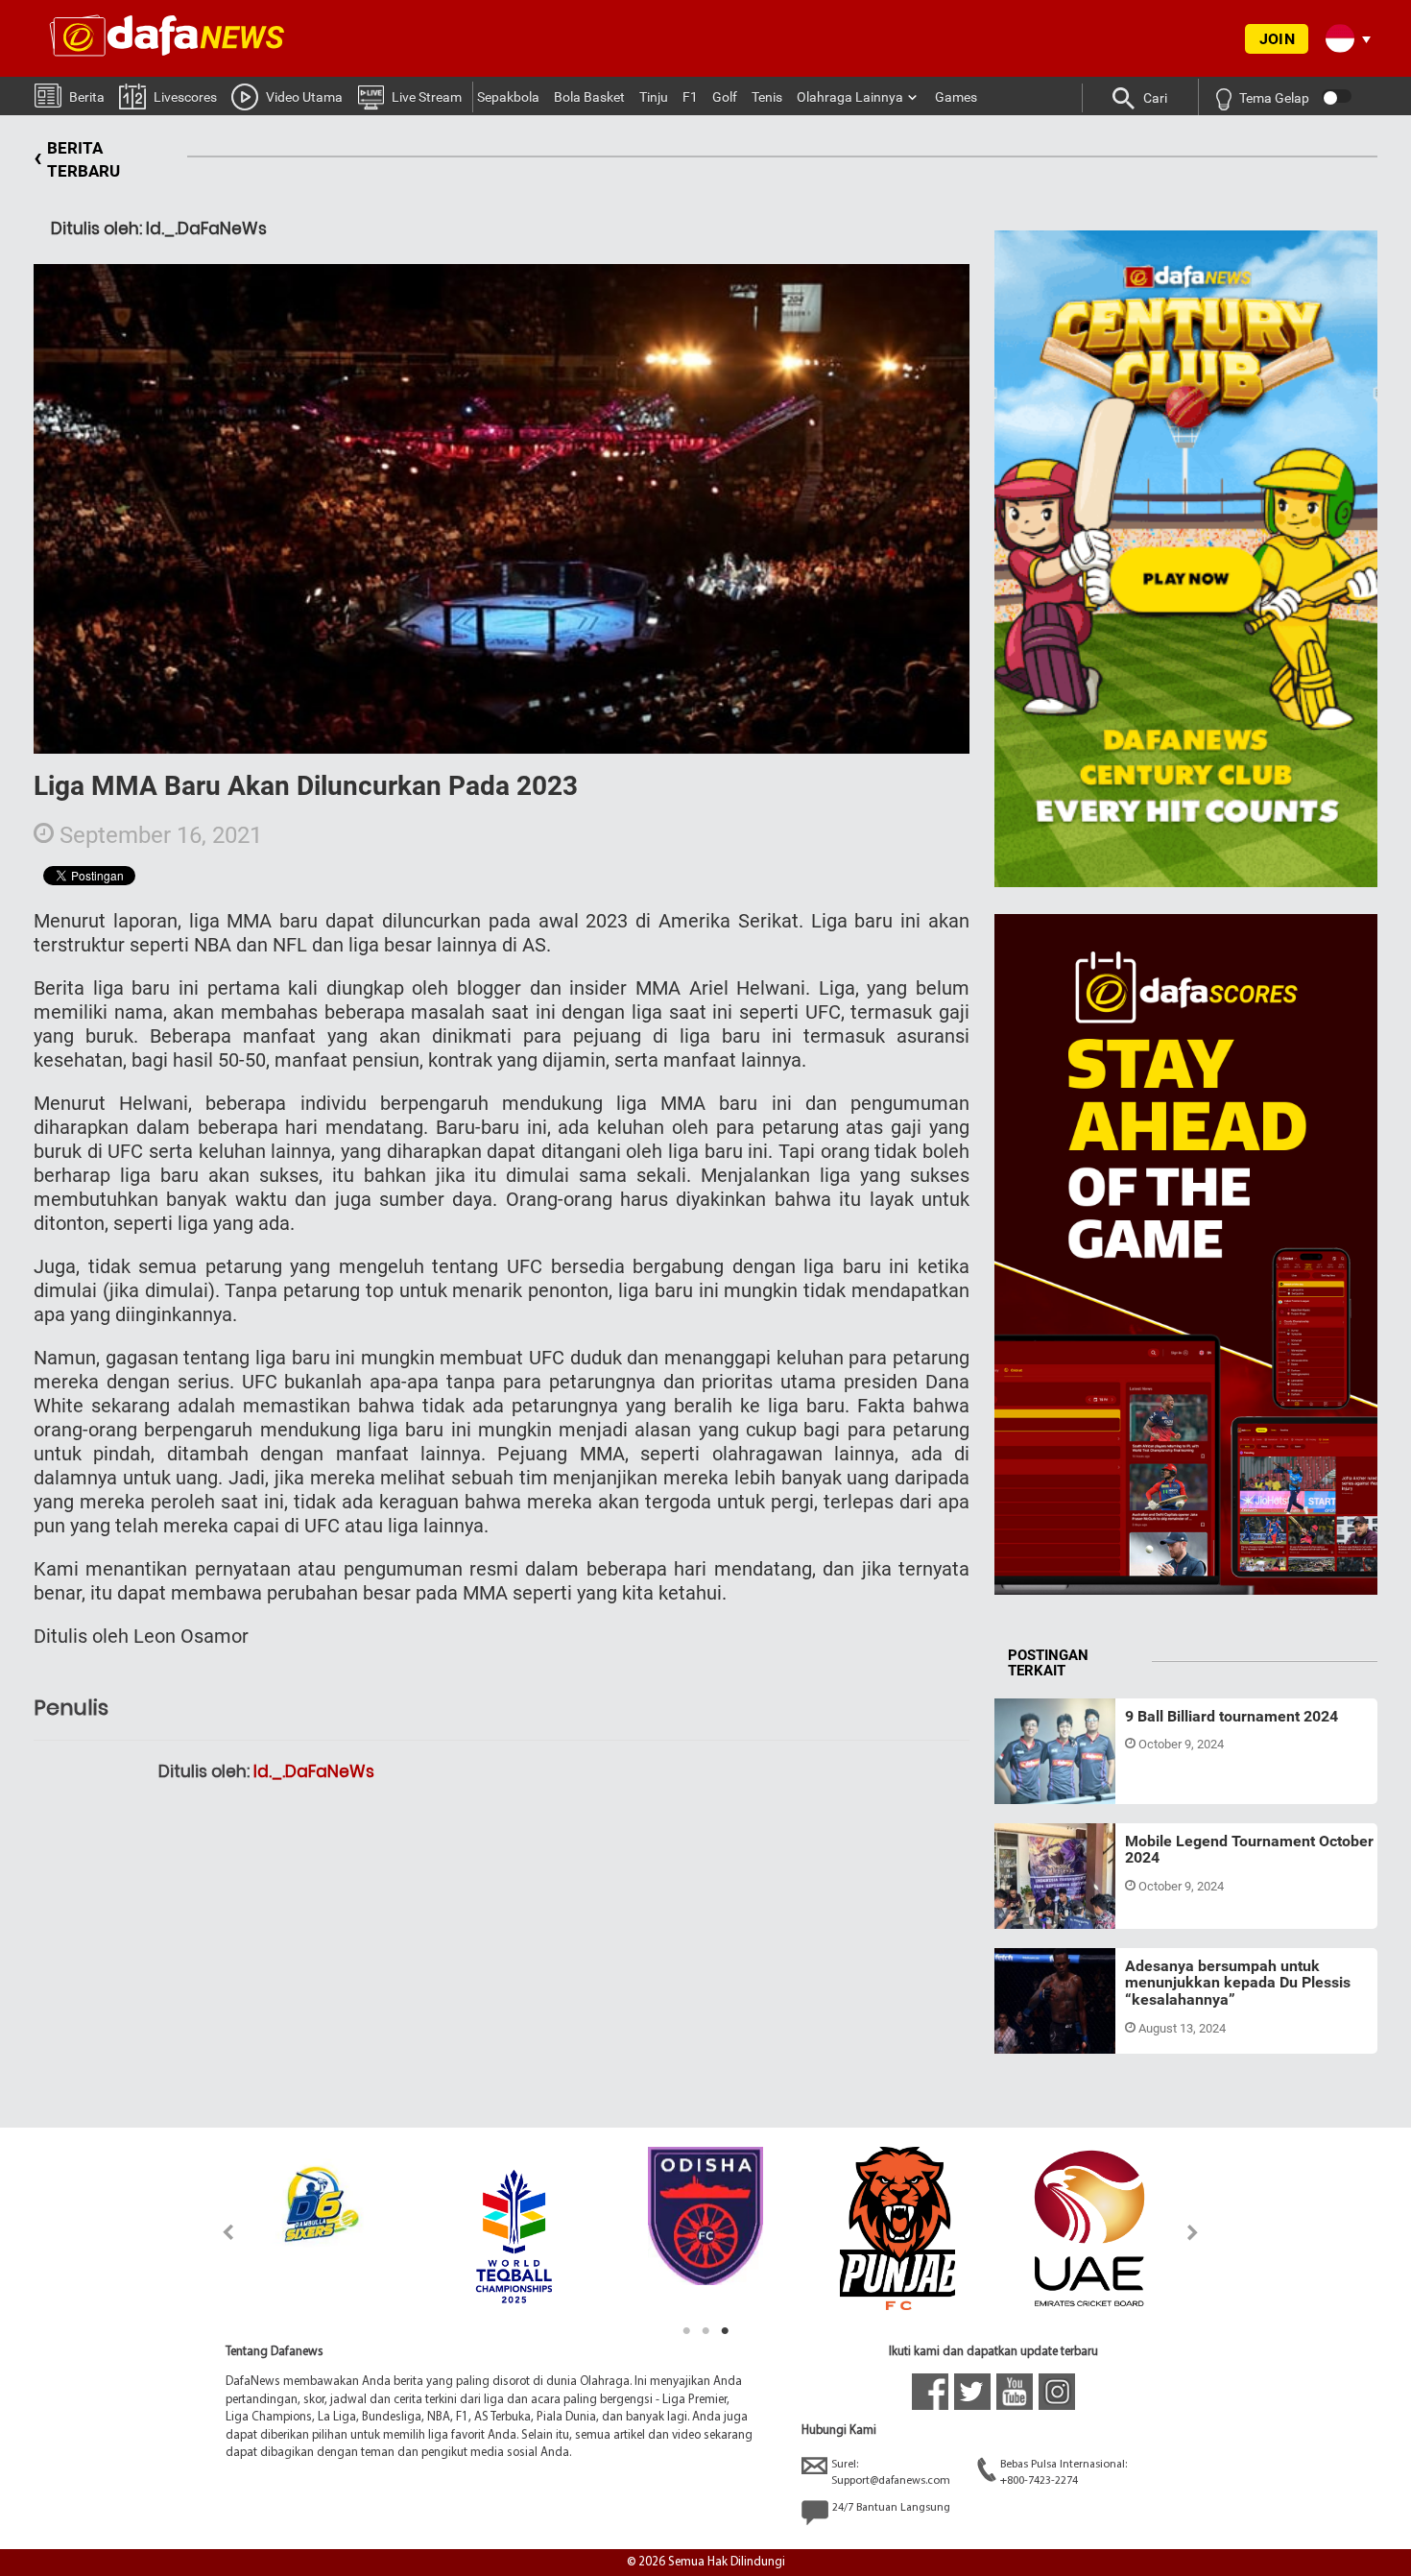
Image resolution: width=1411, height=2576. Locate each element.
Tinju (654, 97)
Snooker (1036, 1781)
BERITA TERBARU (77, 159)
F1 (690, 97)
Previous (217, 2232)
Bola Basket (589, 97)
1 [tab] (686, 2331)
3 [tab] (725, 2331)
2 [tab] (705, 2331)
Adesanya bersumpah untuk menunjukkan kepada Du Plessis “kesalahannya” (1238, 1983)
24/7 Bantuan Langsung (891, 2508)
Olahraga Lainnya (850, 97)
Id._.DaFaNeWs (314, 1771)
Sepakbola (508, 97)
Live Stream (427, 97)
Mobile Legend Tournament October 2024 (1249, 1850)
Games (956, 97)
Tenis (767, 97)
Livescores (185, 97)
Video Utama (304, 97)
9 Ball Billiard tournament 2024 (1232, 1716)
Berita (87, 97)
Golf (725, 97)
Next (1194, 2232)
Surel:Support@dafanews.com (891, 2473)
